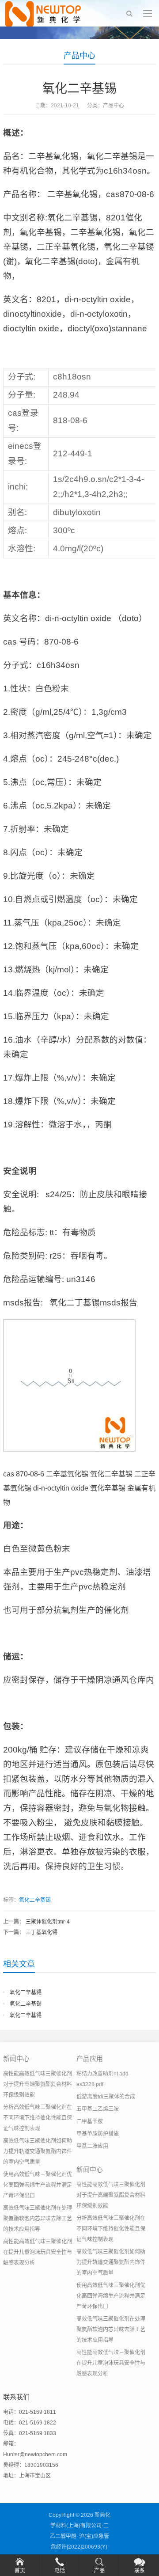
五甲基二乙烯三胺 (98, 2109)
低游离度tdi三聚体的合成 (106, 2097)
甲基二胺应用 (92, 2146)
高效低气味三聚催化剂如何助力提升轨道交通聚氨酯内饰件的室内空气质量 (38, 2151)
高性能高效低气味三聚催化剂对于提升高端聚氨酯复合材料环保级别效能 (38, 2084)
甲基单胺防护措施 (98, 2134)
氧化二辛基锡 (35, 1900)
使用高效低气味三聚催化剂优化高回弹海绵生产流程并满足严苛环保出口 (38, 2185)
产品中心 (79, 56)
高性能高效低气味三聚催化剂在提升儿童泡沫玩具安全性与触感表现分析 (38, 2252)
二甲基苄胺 (90, 2121)
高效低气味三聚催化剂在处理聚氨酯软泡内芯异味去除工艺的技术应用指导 (38, 2219)
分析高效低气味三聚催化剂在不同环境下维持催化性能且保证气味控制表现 (38, 2118)
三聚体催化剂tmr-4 (48, 1922)
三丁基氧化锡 (42, 1932)
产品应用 (90, 2058)
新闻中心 (16, 2058)
